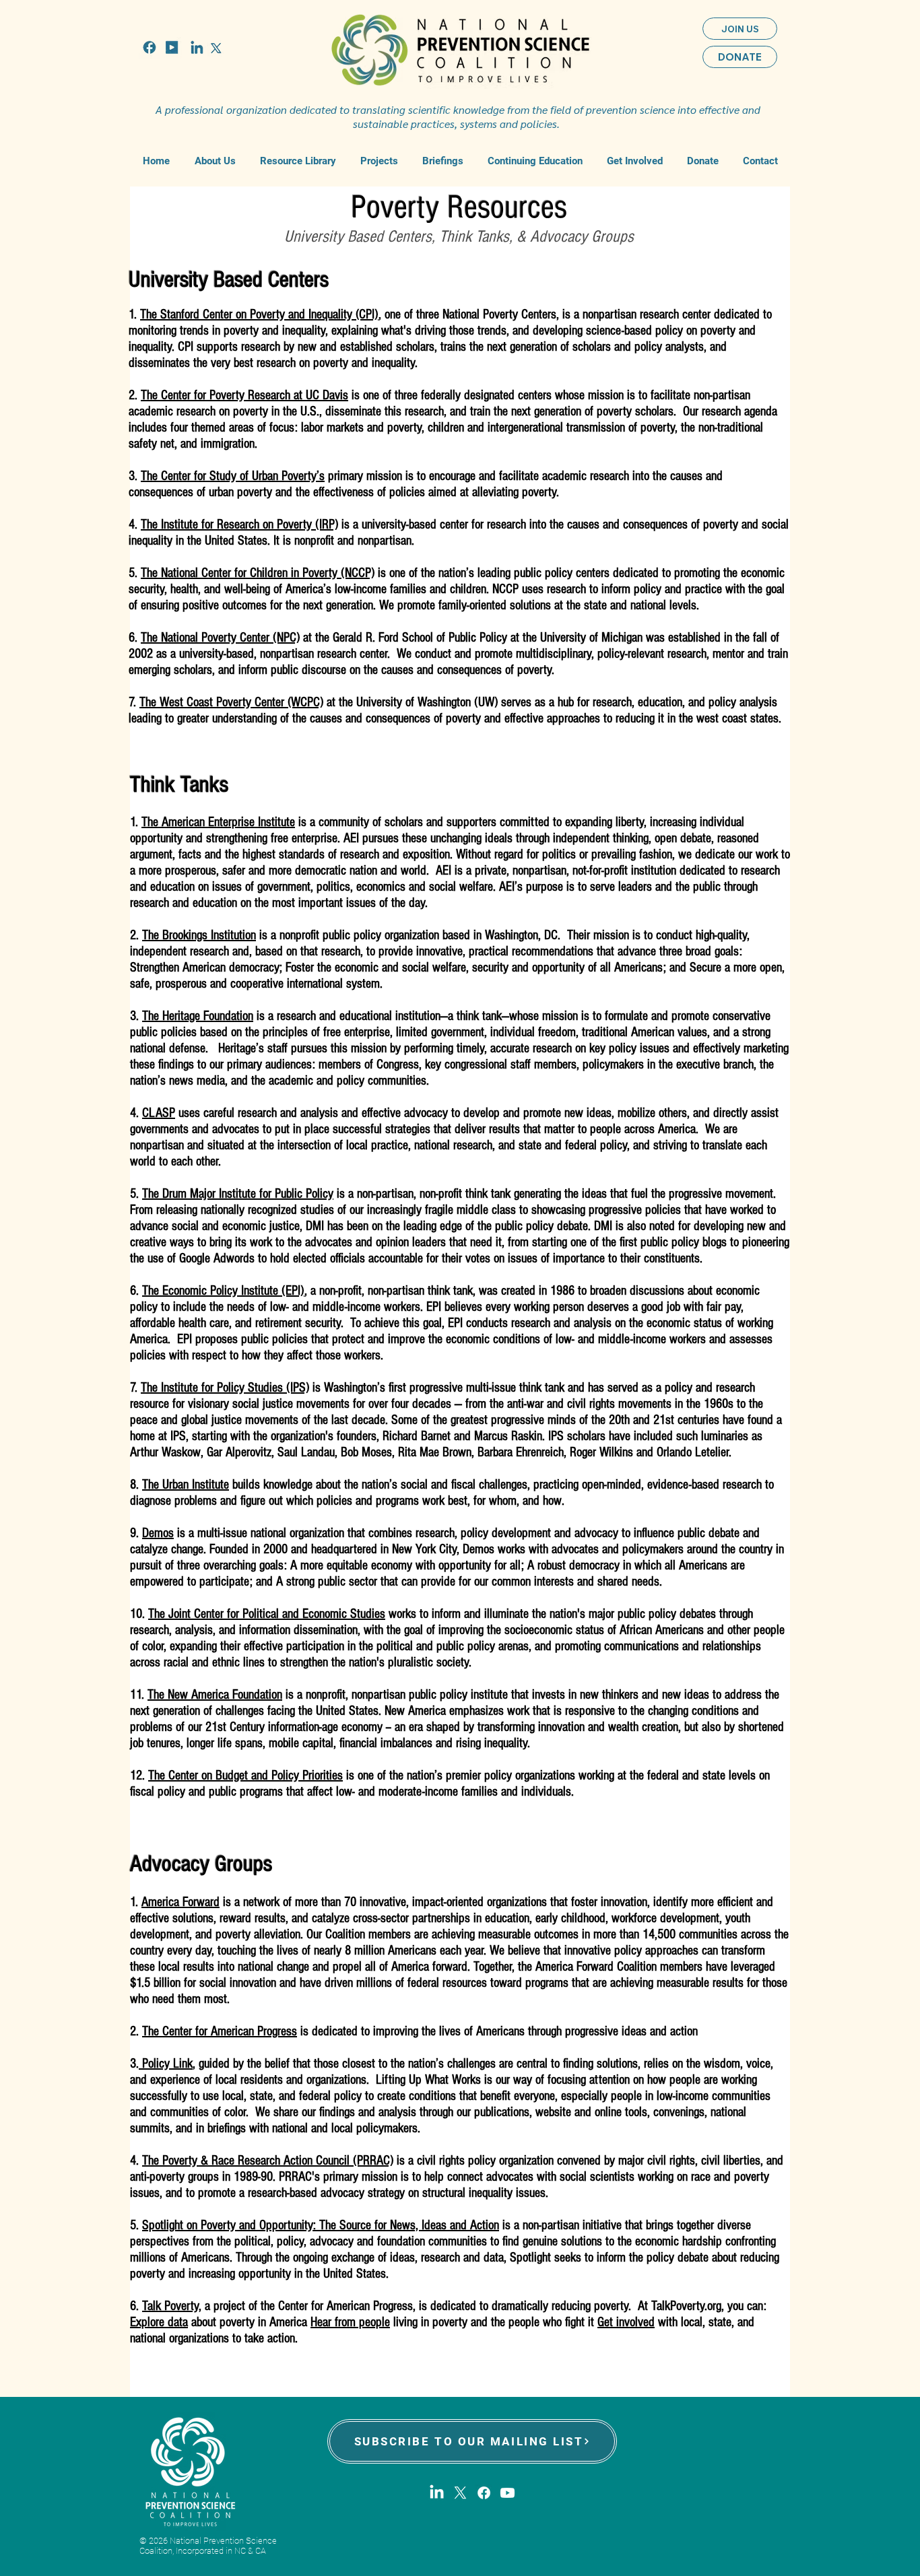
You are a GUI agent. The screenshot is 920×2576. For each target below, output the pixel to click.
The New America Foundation (215, 1695)
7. (134, 702)
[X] (460, 2493)
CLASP (159, 1113)
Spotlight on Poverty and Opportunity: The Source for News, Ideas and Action (321, 2225)
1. (134, 314)
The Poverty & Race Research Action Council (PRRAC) (268, 2161)
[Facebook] (484, 2493)
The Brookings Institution (199, 935)
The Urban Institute (186, 1485)
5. (135, 573)
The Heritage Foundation (198, 1016)
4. (135, 524)
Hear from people (350, 2322)
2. (135, 395)
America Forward (180, 1902)
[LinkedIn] (437, 2493)
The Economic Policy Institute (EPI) (223, 1291)
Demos (158, 1533)
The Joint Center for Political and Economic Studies (267, 1614)
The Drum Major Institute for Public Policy (238, 1194)
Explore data (159, 2322)
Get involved (626, 2322)
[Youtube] (507, 2493)
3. (135, 476)
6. (135, 638)
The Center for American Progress (220, 2031)
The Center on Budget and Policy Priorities (245, 1775)
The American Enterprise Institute (218, 822)
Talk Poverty (170, 2306)
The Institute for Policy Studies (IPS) (225, 1388)
